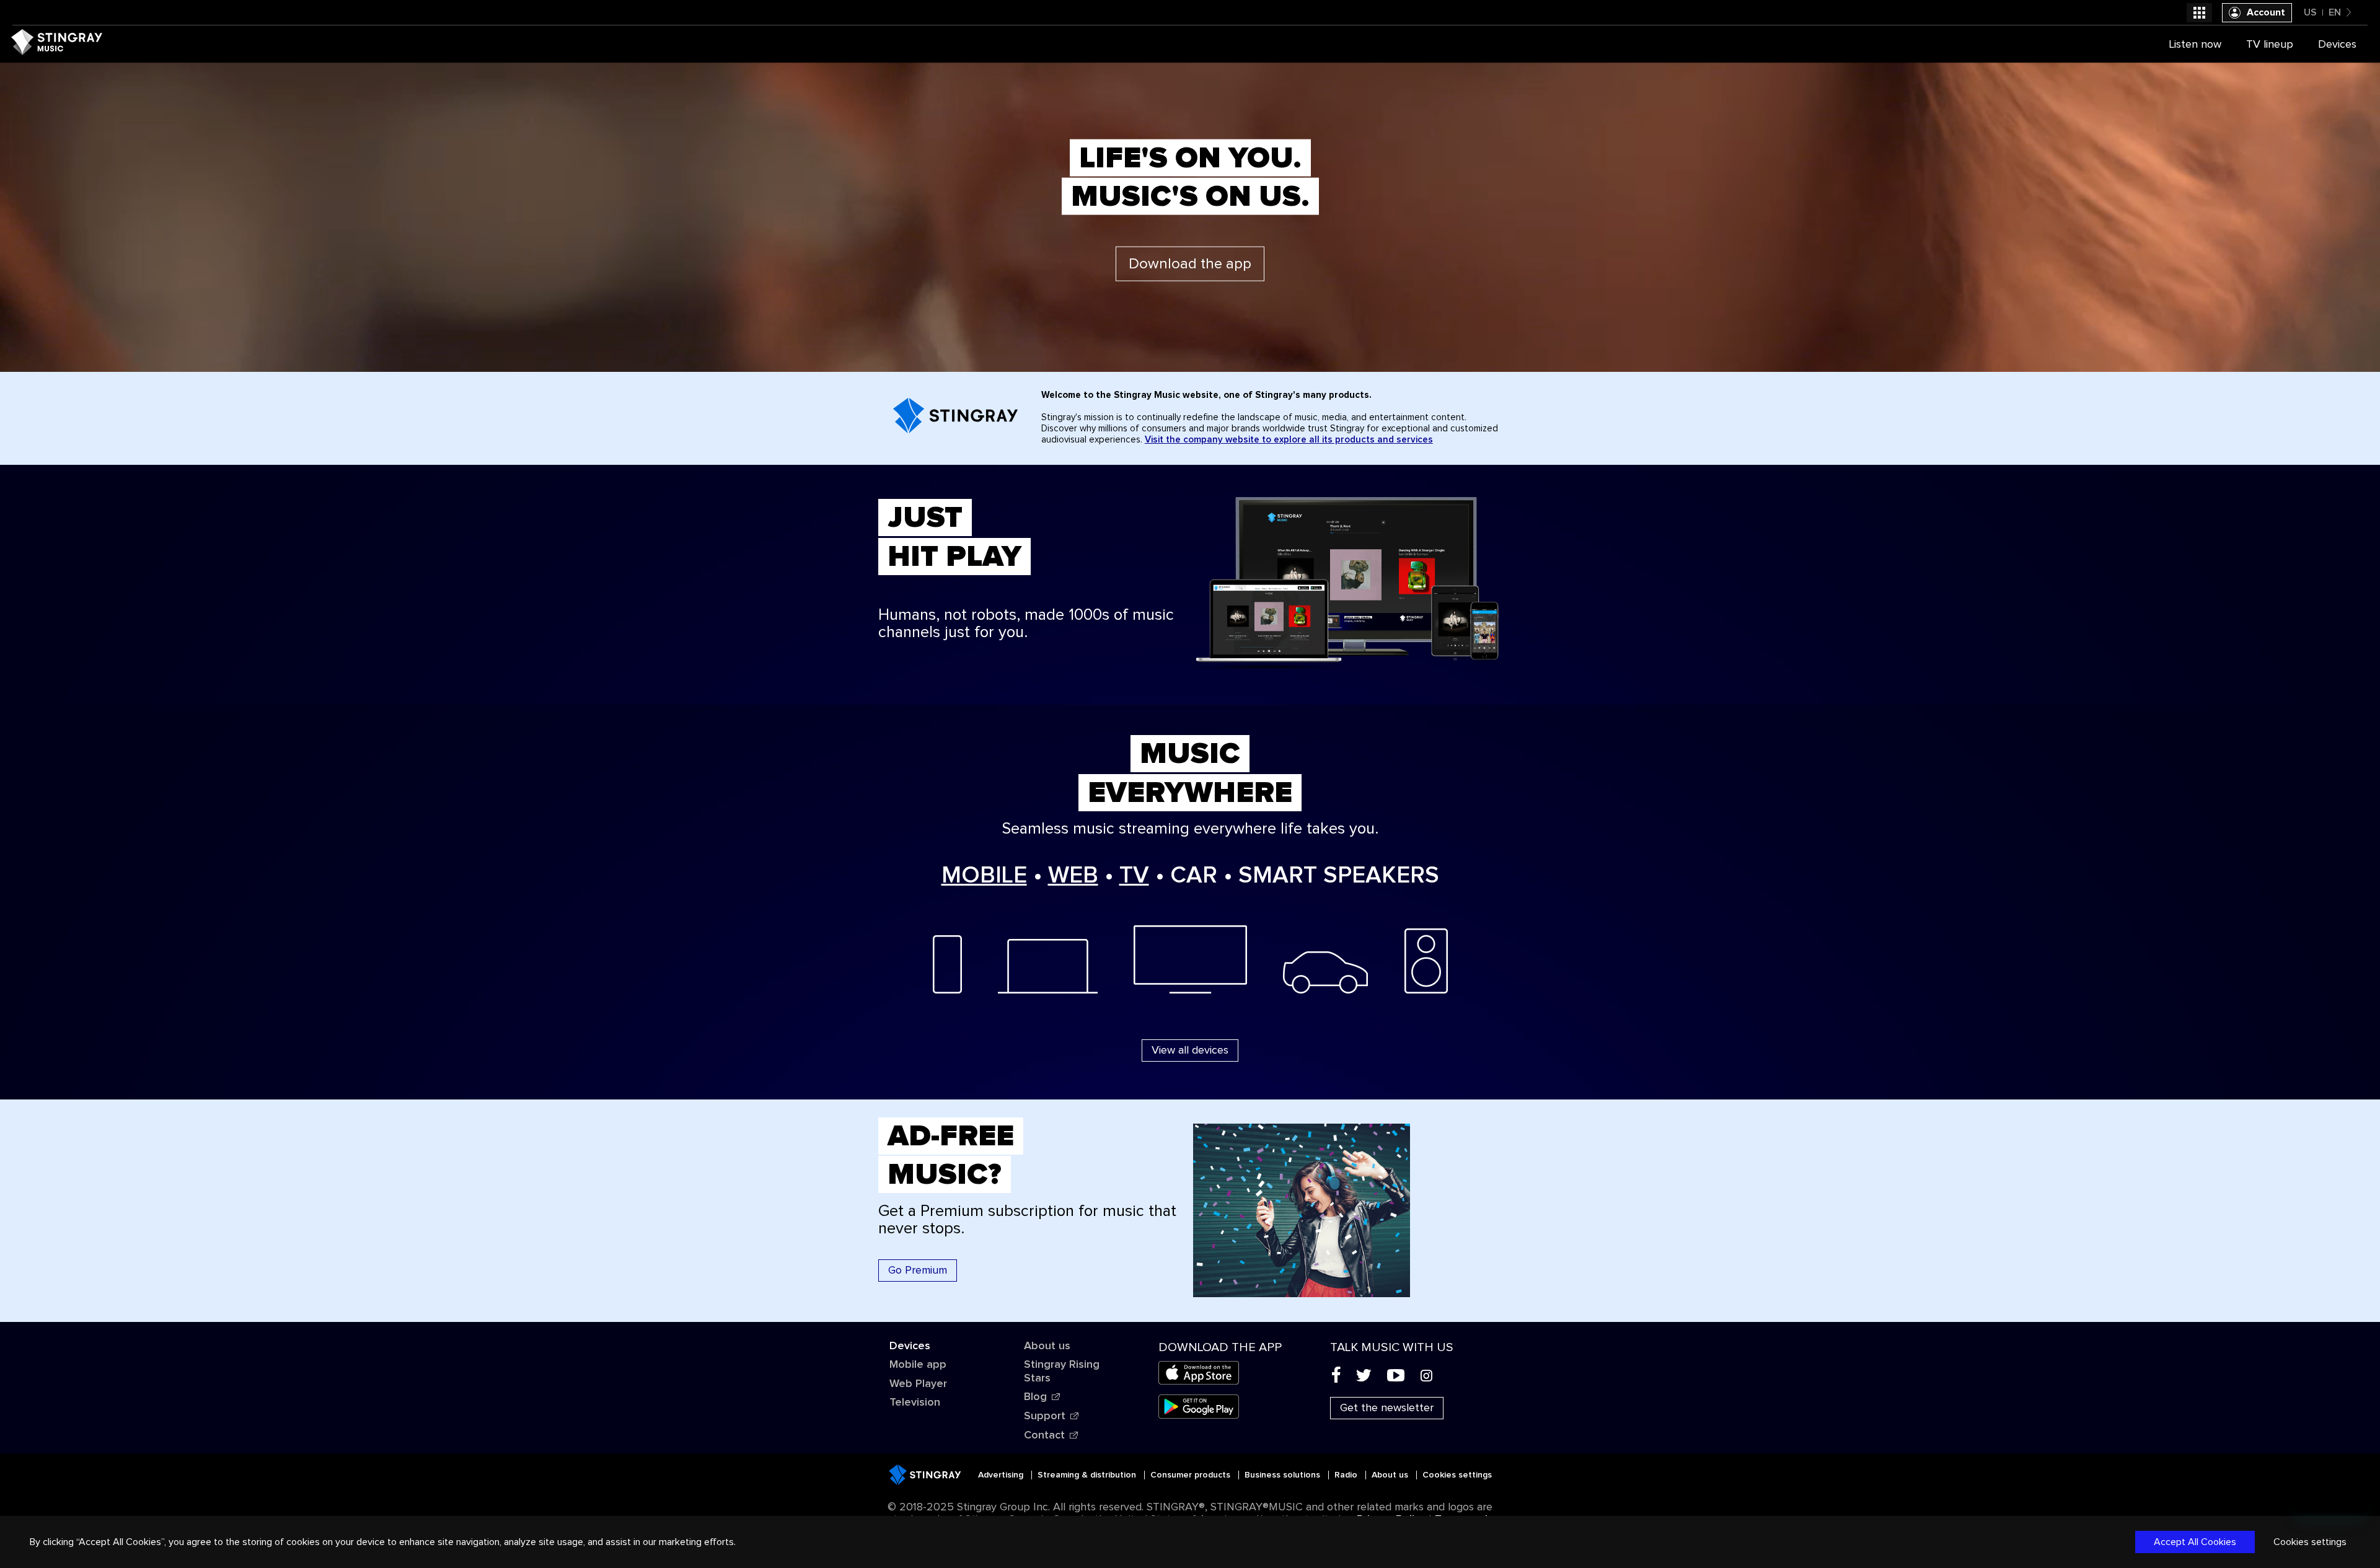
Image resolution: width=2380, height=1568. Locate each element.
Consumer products (1192, 1475)
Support (1045, 1416)
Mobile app (918, 1365)
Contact (1044, 1435)
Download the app (1190, 263)
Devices (910, 1346)
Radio (1347, 1475)
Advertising (1002, 1475)
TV (1134, 876)
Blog (1035, 1397)
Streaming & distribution (1088, 1475)
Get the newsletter (1387, 1408)
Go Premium (918, 1271)
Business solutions (1284, 1475)
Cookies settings (1457, 1475)
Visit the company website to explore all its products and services (1289, 440)
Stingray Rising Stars (1062, 1372)
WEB (1073, 876)
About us (1047, 1346)
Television (915, 1403)
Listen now (2195, 45)
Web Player (918, 1384)
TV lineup (2270, 45)
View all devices (1190, 1050)
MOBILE (984, 876)
